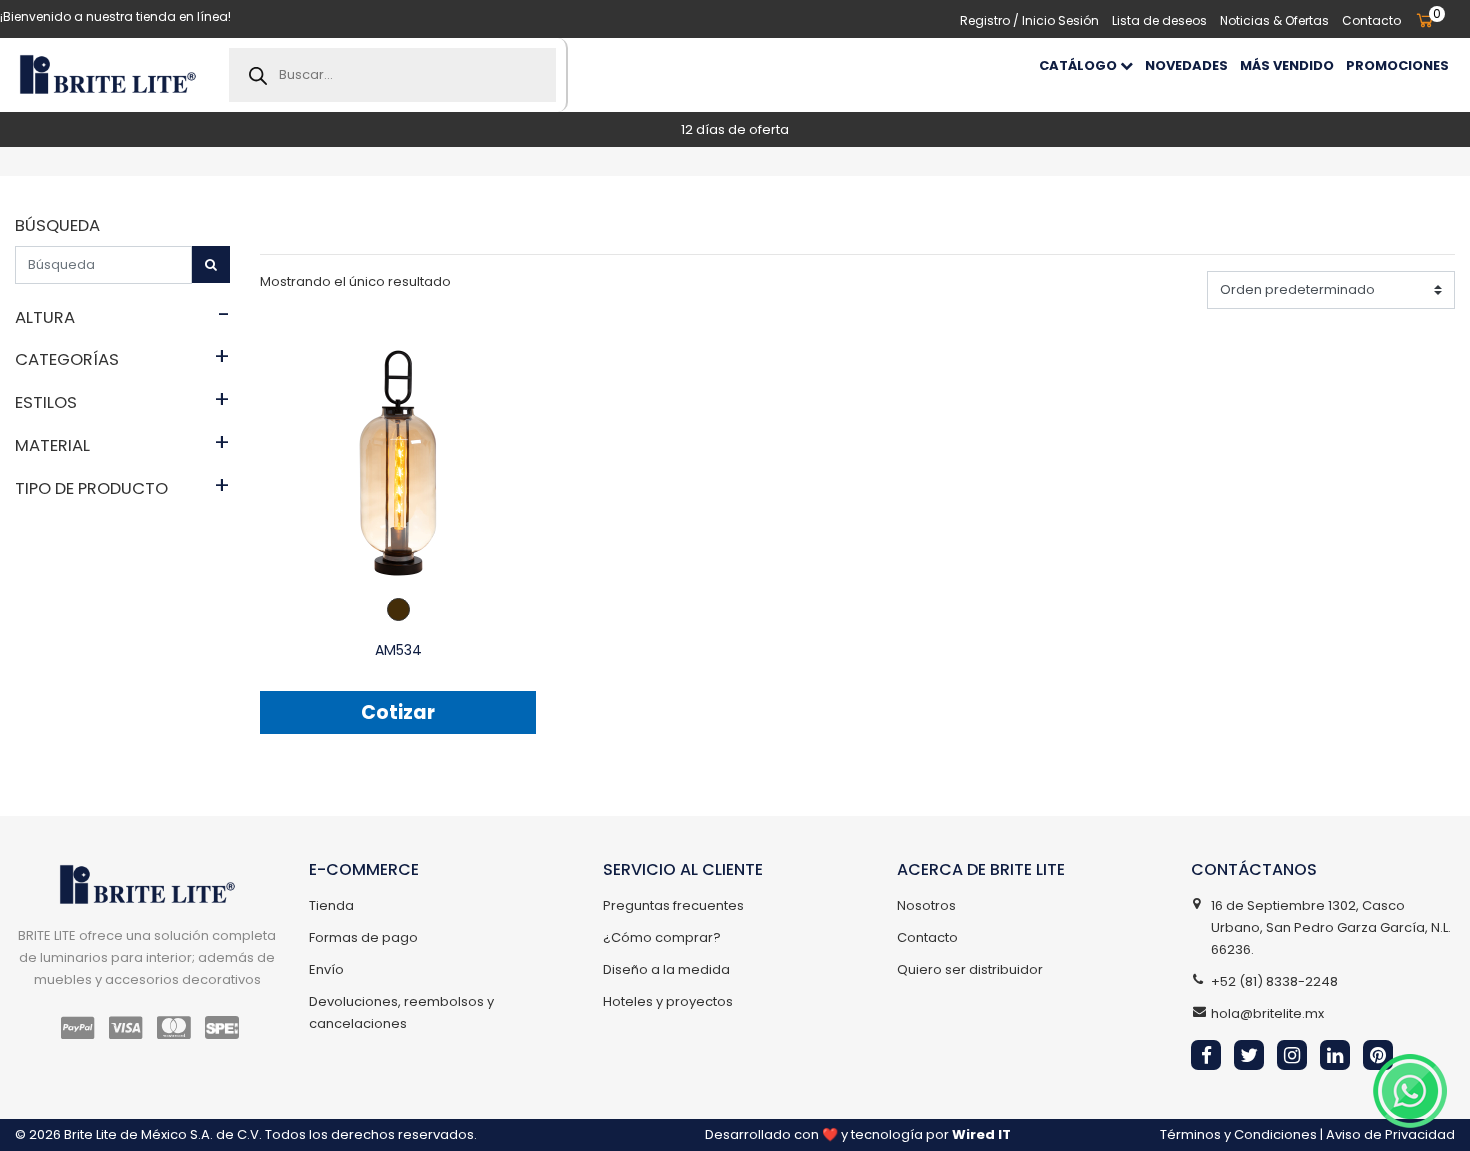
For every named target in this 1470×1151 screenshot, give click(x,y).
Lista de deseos (1159, 20)
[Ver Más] (398, 462)
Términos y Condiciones (1238, 1134)
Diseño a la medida (666, 969)
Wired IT (981, 1134)
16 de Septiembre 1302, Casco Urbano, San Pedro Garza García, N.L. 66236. (1331, 927)
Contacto (1371, 20)
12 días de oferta (735, 129)
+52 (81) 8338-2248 (1274, 981)
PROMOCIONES (1397, 65)
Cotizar (398, 712)
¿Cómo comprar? (662, 937)
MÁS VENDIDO (1287, 65)
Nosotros (926, 905)
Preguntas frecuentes (673, 905)
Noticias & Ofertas (1274, 20)
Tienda (331, 905)
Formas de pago (363, 937)
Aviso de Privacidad (1390, 1134)
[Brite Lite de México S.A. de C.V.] (107, 75)
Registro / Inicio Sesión (1029, 20)
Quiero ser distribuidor (970, 969)
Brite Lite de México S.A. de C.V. (163, 1134)
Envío (326, 969)
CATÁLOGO (1079, 65)
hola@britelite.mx (1267, 1013)
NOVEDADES (1186, 65)
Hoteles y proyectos (668, 1001)
